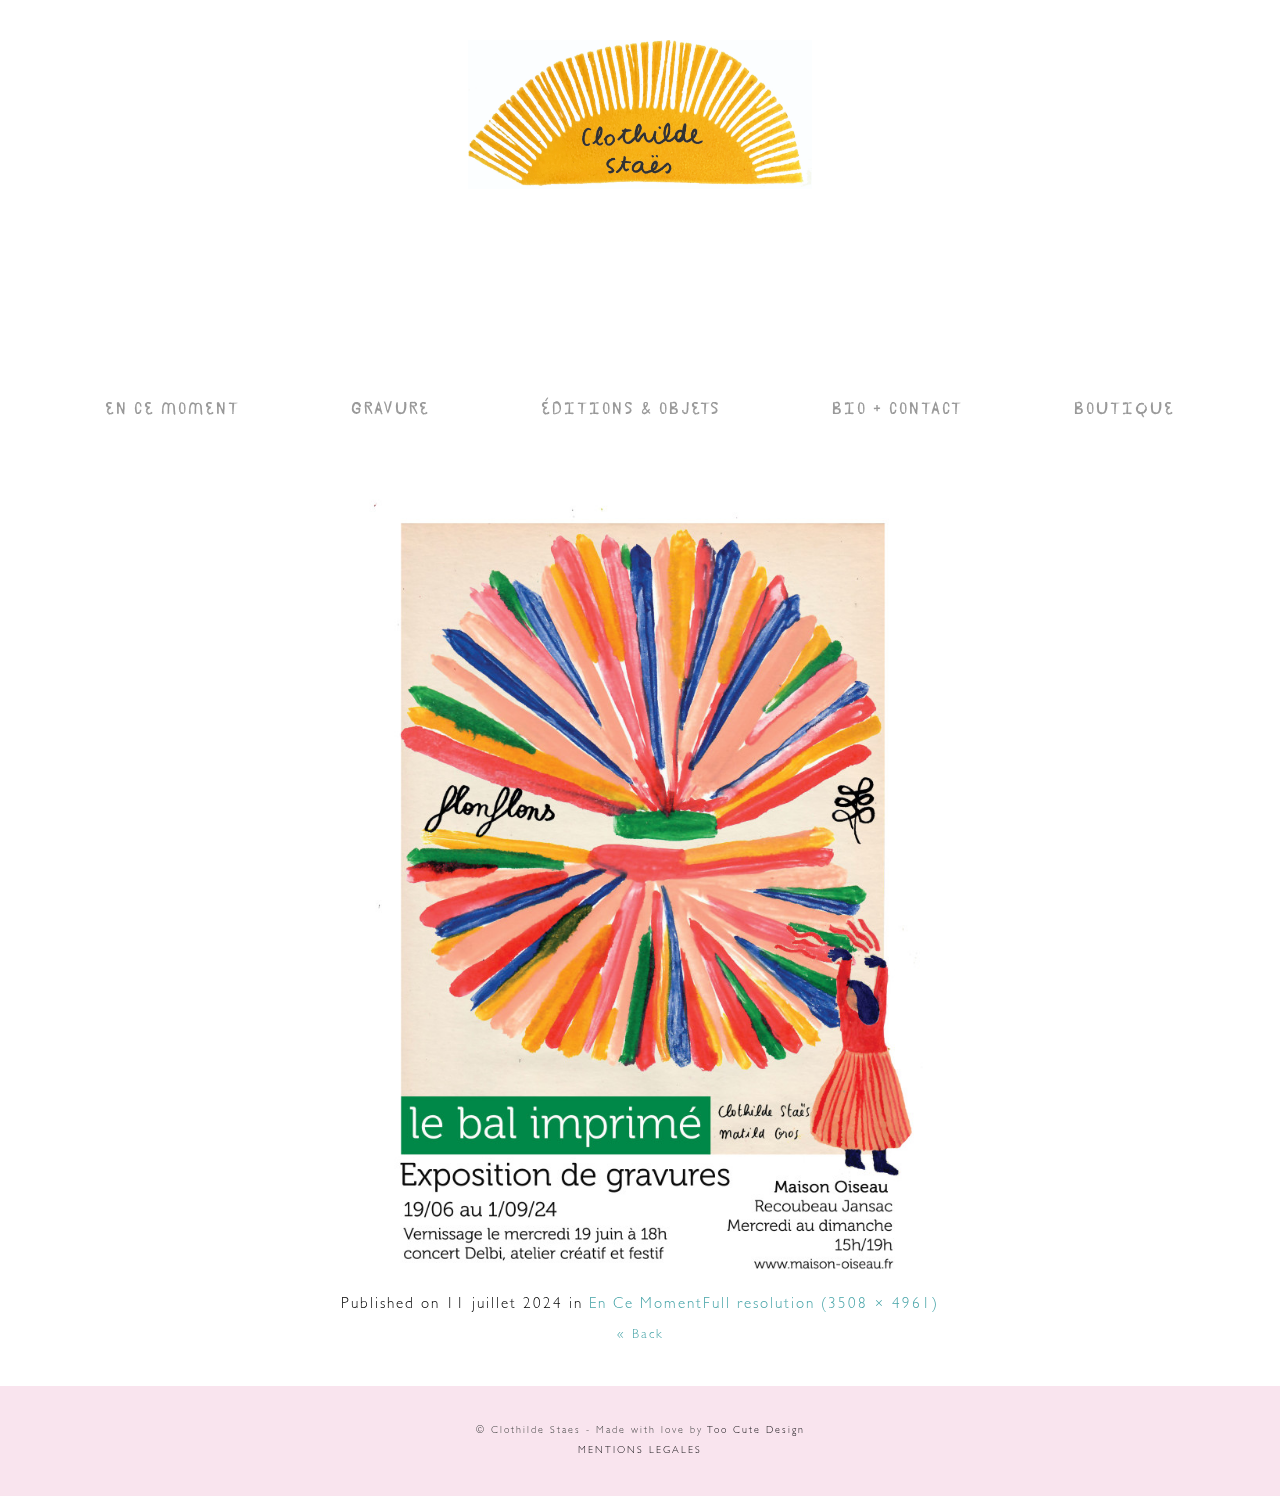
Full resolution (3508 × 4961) (821, 1305)
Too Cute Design (756, 1431)
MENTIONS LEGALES (640, 1451)
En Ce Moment (646, 1305)
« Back (640, 1335)
